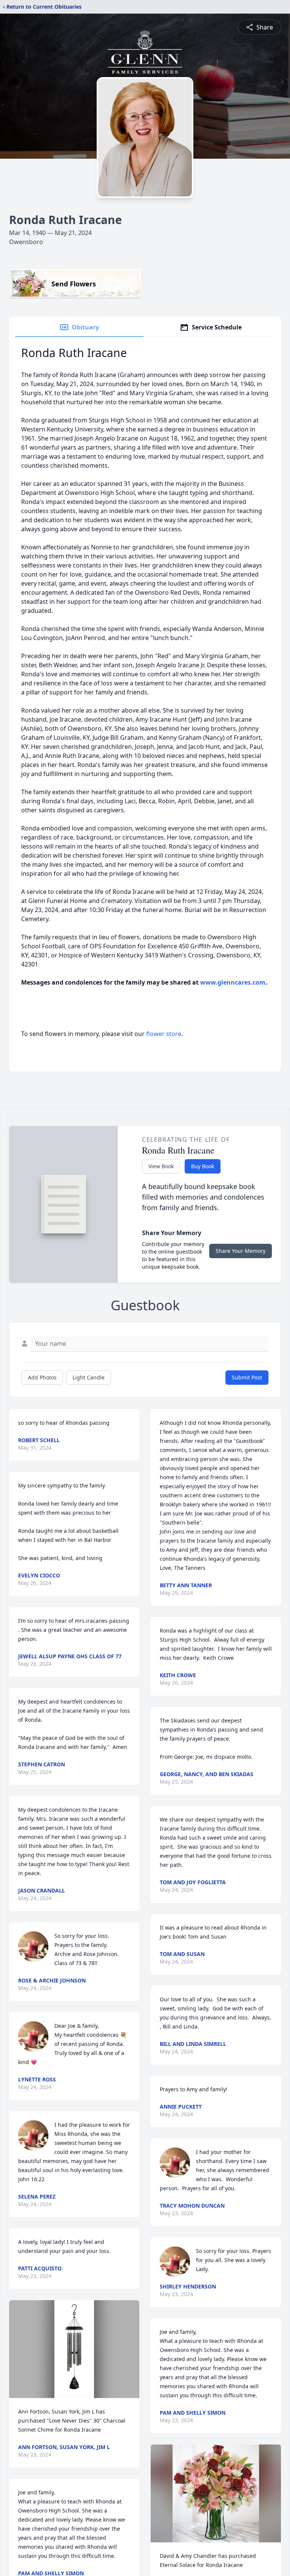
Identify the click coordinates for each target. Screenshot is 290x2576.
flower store (164, 1034)
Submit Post (247, 1377)
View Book (161, 1166)
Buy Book (203, 1166)
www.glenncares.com (233, 982)
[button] (74, 2349)
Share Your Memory (241, 1251)
